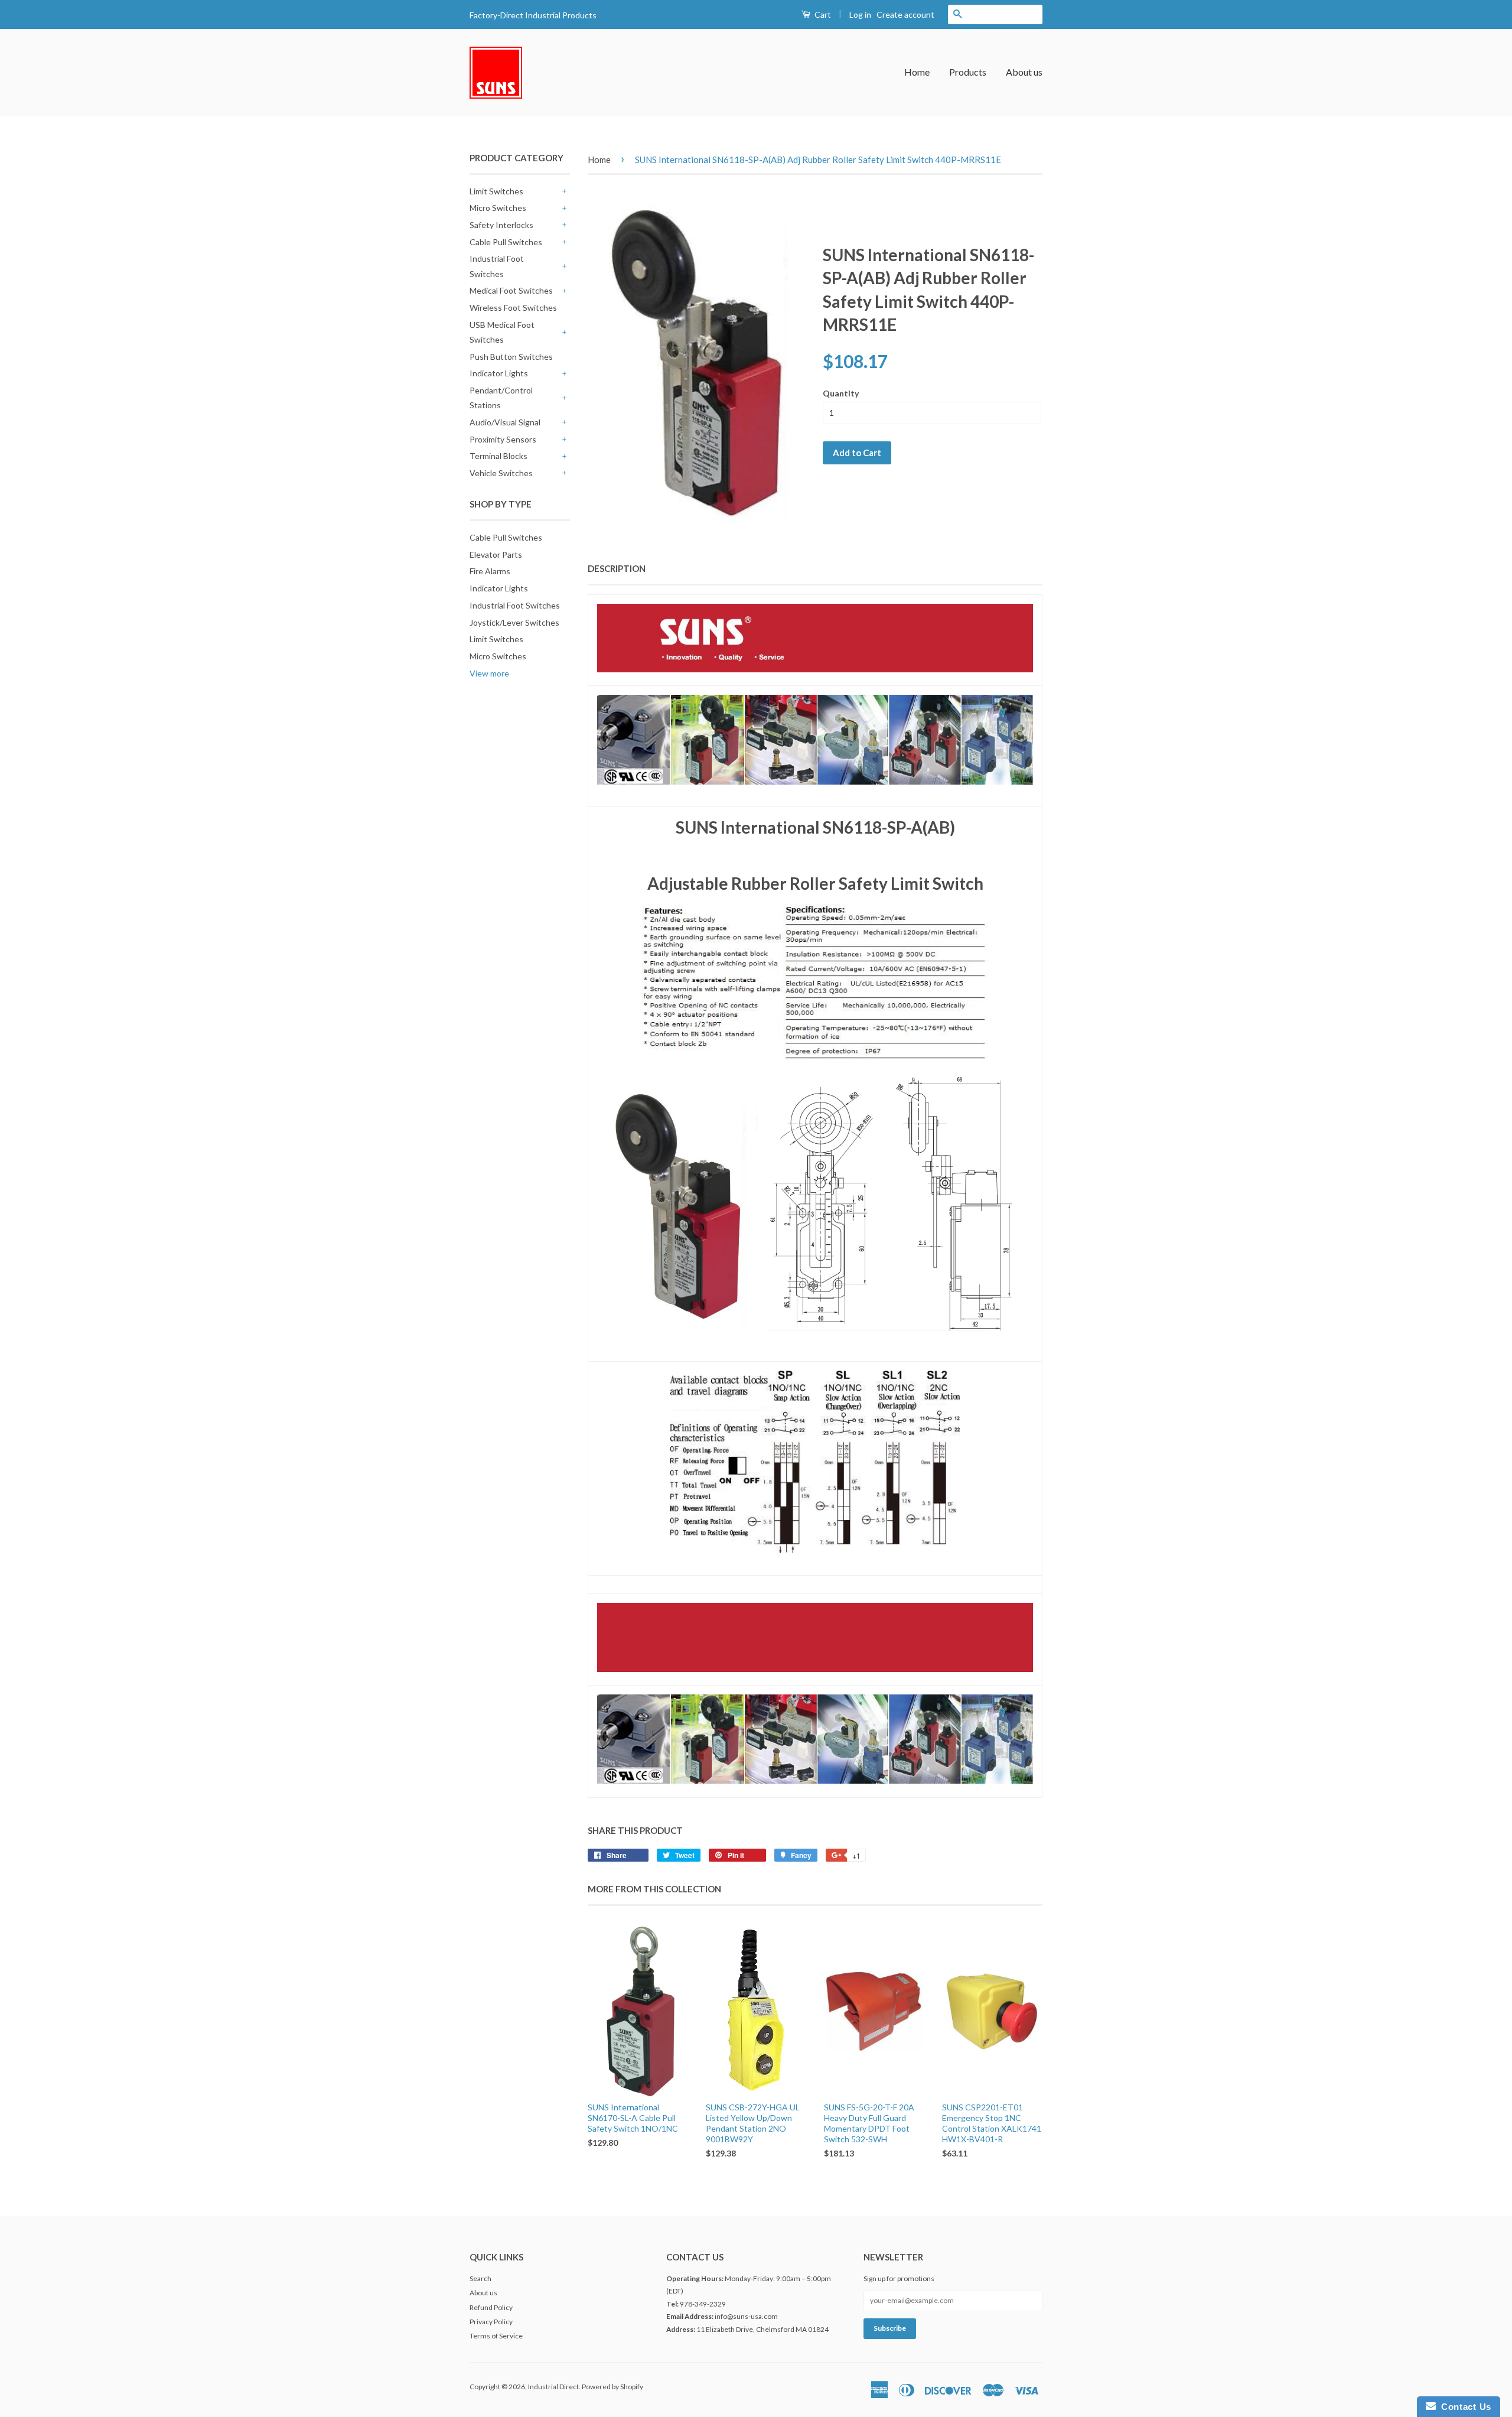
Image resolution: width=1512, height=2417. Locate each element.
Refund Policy (491, 2307)
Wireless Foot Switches (513, 308)
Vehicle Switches (501, 473)
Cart (822, 14)
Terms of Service (496, 2336)
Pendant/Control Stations (501, 398)
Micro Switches (498, 208)
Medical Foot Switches (511, 290)
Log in (860, 14)
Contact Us (1464, 2407)
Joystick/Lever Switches (514, 622)
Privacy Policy (491, 2322)
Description (617, 568)
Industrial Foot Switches (497, 266)
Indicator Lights (499, 373)
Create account (905, 14)
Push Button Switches (511, 357)
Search (480, 2278)
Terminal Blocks (498, 456)
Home (917, 72)
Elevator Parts (496, 554)
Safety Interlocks (501, 225)
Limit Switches (496, 191)
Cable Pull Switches (506, 242)
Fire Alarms (490, 571)
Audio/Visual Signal (505, 422)
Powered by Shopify (612, 2387)
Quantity (841, 393)
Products (968, 72)
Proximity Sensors (503, 439)
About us (1024, 72)
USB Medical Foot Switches (502, 332)
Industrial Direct (553, 2387)
